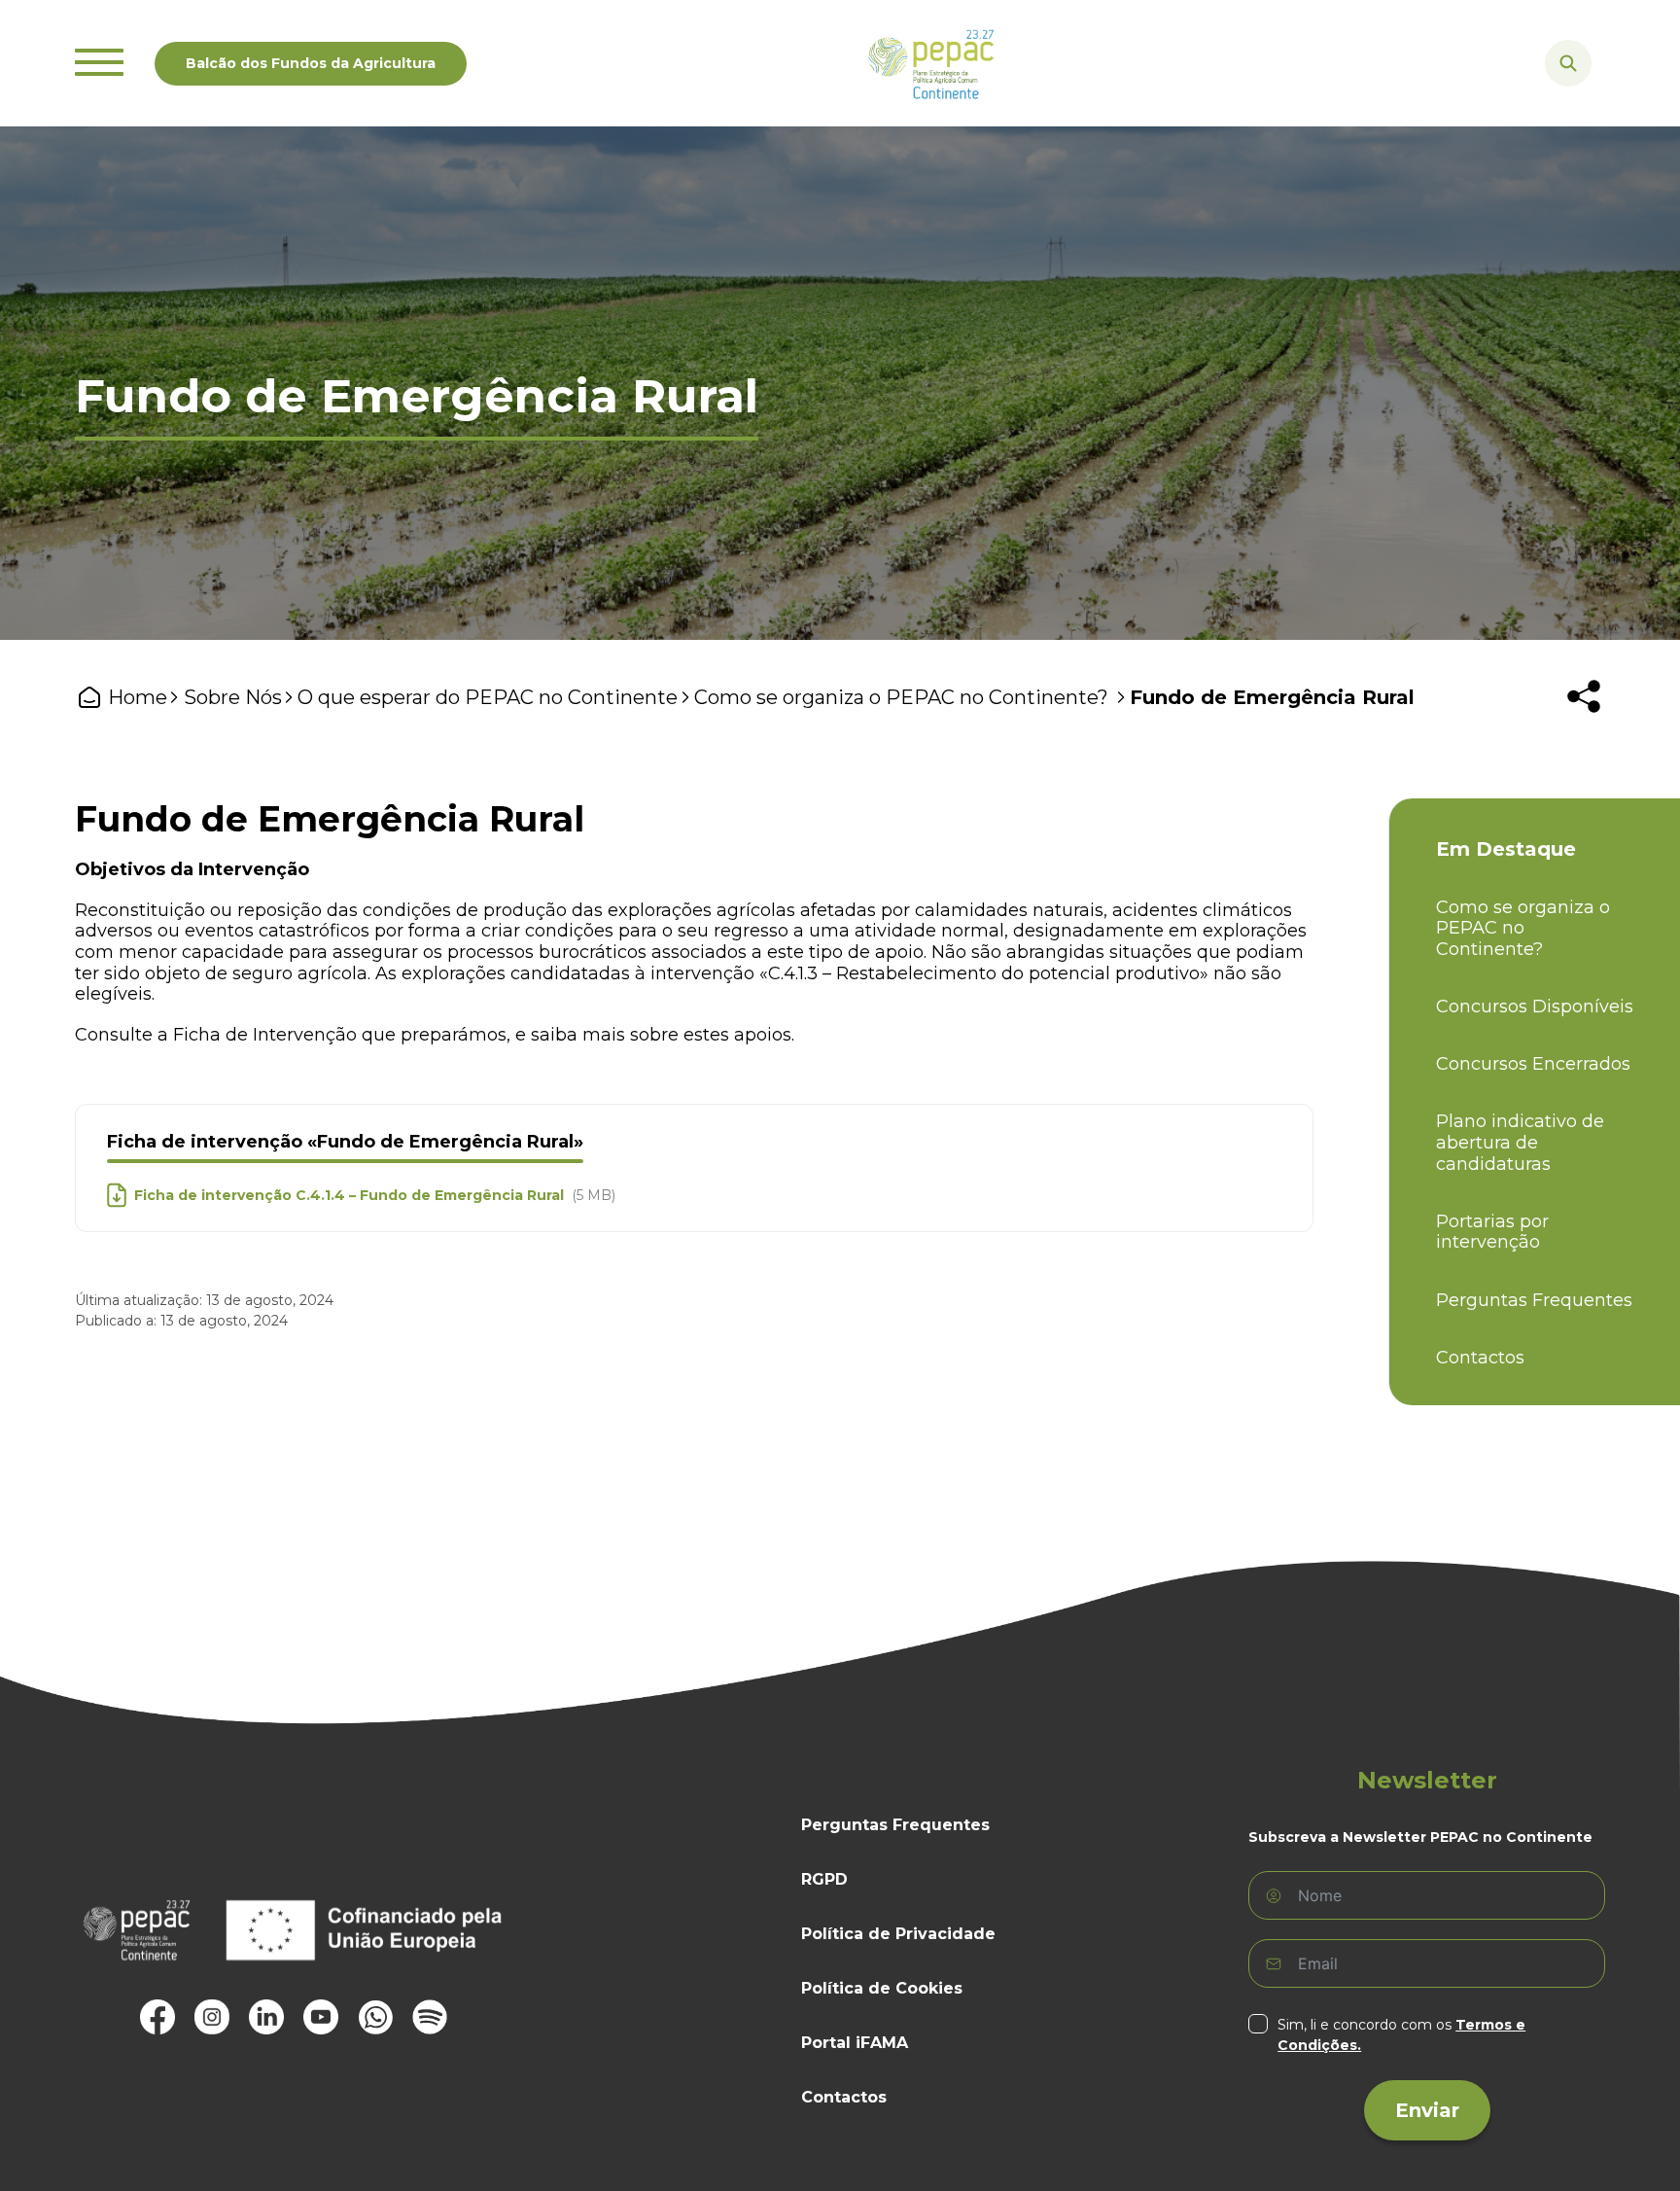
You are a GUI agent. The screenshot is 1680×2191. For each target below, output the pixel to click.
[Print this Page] (1500, 754)
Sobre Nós (233, 697)
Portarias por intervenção (1492, 1233)
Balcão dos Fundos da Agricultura (311, 63)
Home (138, 697)
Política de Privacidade (898, 1934)
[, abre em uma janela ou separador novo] (157, 2017)
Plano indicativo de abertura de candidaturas (1520, 1143)
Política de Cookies (882, 1988)
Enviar (1427, 2110)
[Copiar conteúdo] (1593, 754)
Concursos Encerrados (1533, 1064)
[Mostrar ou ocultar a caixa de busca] (1568, 63)
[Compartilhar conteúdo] (1584, 696)
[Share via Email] (1562, 754)
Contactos (1480, 1358)
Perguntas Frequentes (1534, 1301)
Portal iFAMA (855, 2043)
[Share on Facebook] (1438, 754)
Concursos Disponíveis (1535, 1007)
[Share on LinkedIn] (1531, 754)
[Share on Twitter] (1469, 754)
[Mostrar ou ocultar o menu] (99, 63)
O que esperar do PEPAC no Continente (488, 697)
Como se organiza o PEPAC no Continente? (904, 697)
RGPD (824, 1879)
